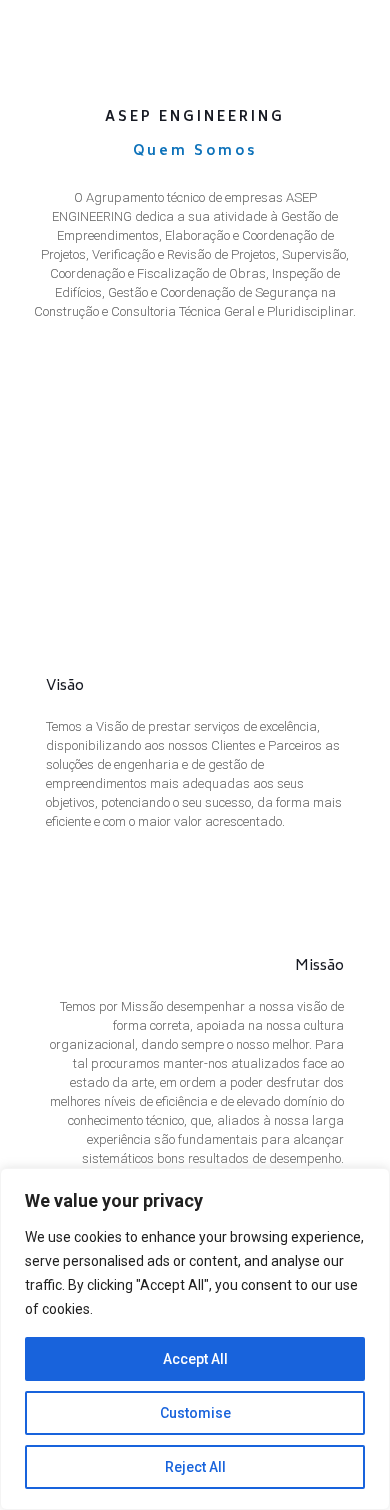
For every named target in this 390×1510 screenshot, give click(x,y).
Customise (195, 1413)
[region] (195, 1339)
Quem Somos (195, 152)
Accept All (195, 1359)
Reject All (195, 1467)
